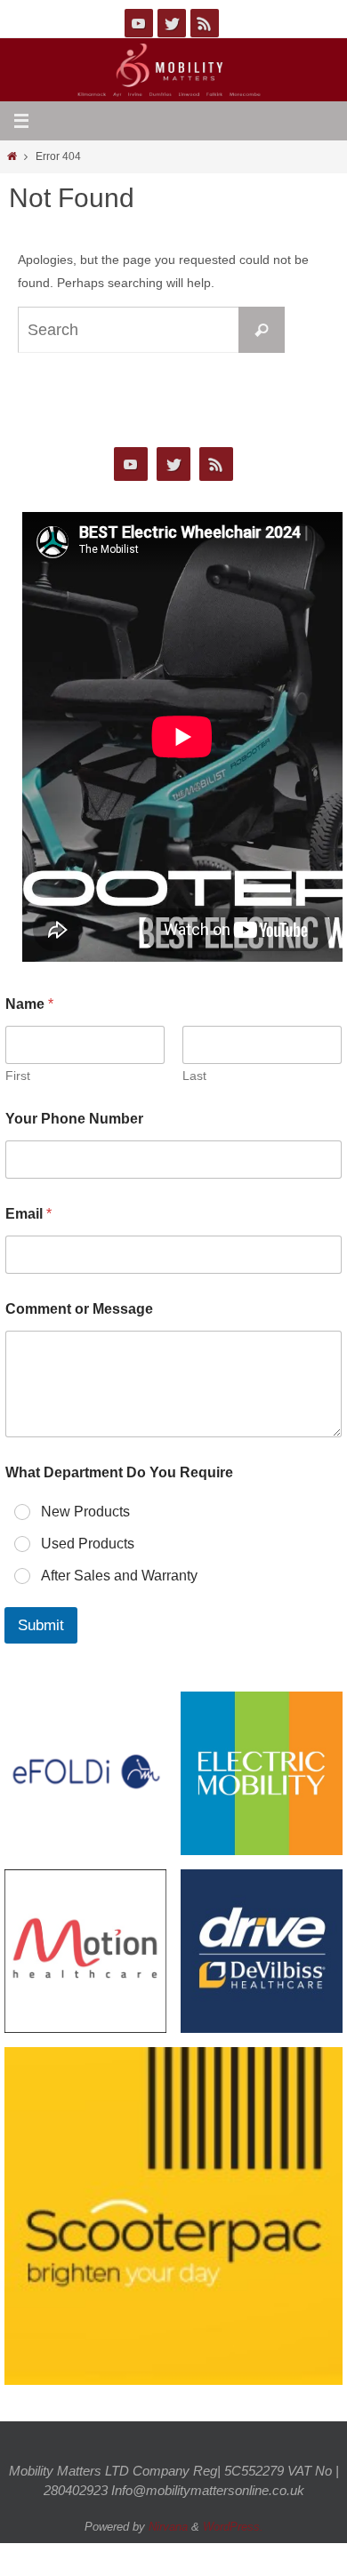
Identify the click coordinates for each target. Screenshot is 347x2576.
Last (194, 1076)
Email (28, 1214)
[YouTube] (139, 23)
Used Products (88, 1544)
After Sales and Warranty (119, 1576)
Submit (41, 1625)
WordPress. (233, 2527)
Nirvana (168, 2527)
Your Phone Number (74, 1119)
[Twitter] (172, 23)
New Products (85, 1512)
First (18, 1076)
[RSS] (205, 23)
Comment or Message (79, 1309)
